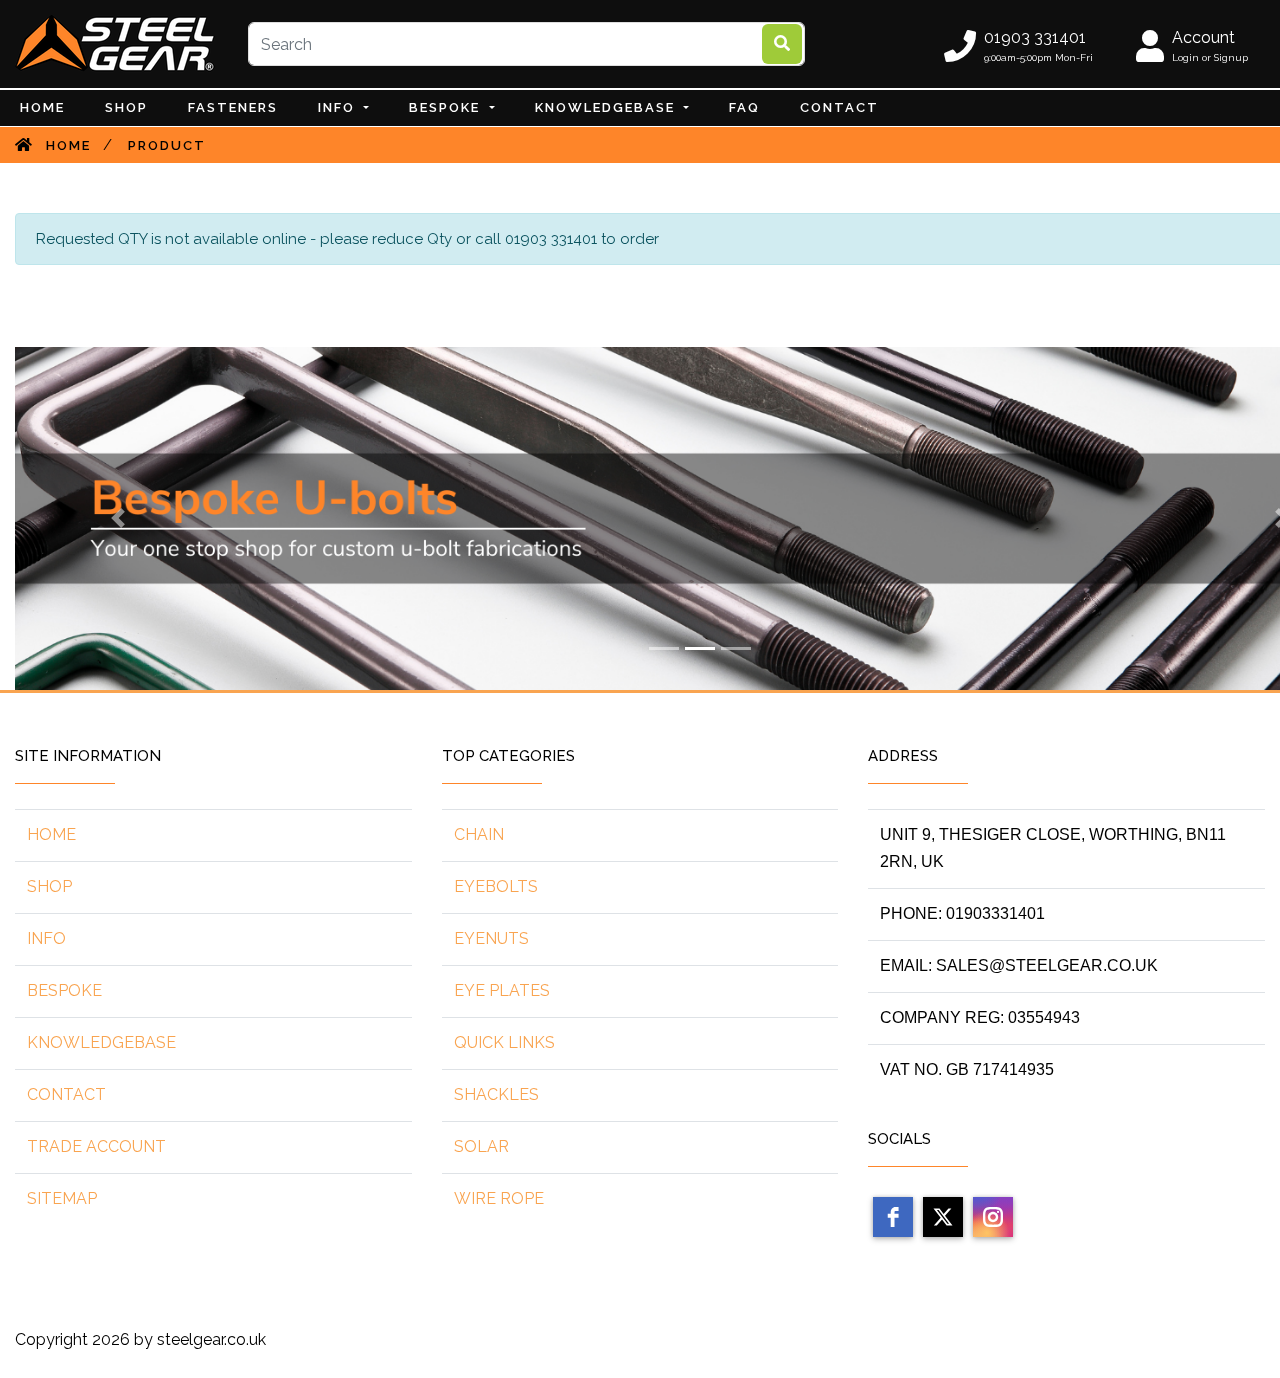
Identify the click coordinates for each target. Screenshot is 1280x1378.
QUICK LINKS (504, 1042)
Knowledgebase (607, 107)
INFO (339, 107)
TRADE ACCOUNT (96, 1146)
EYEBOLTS (496, 886)
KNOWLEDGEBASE (101, 1042)
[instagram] (993, 1217)
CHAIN (479, 834)
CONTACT (839, 107)
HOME (51, 834)
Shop (126, 107)
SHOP (49, 886)
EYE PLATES (502, 990)
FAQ (744, 107)
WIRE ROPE (499, 1198)
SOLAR (481, 1146)
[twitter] (943, 1217)
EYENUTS (491, 938)
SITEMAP (62, 1198)
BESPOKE (447, 107)
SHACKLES (496, 1094)
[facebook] (893, 1217)
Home (42, 107)
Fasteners (233, 107)
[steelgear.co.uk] (115, 43)
